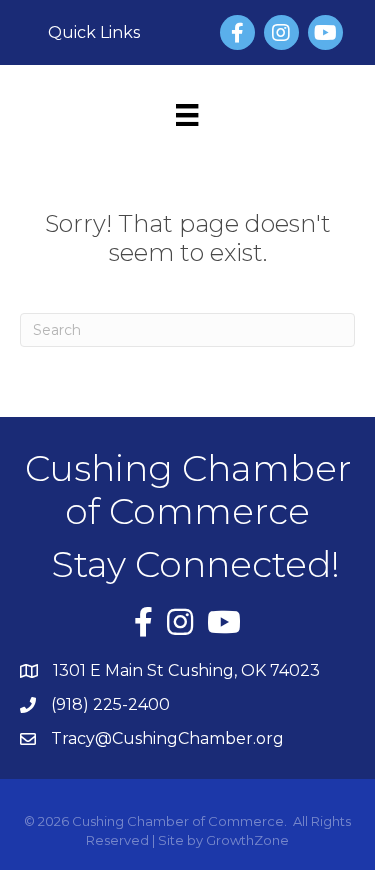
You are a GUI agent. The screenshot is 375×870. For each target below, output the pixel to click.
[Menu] (187, 115)
